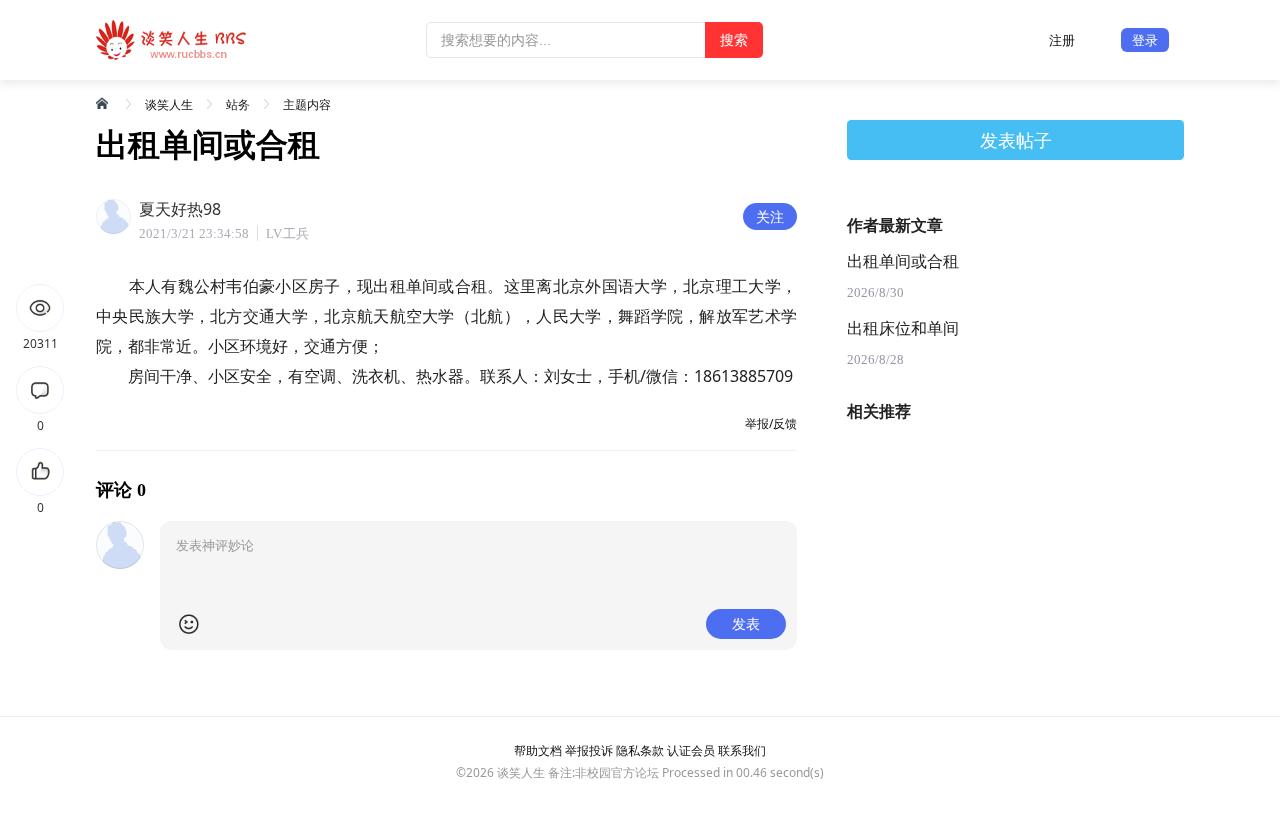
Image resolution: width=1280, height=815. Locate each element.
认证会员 (691, 750)
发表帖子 (1016, 140)
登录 (1145, 40)
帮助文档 (538, 750)
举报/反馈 (771, 423)
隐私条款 (640, 750)
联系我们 (742, 750)
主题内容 (307, 104)
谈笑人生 (169, 104)
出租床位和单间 (903, 328)
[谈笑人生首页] (104, 103)
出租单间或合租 (903, 261)
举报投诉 (589, 750)
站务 (238, 104)
